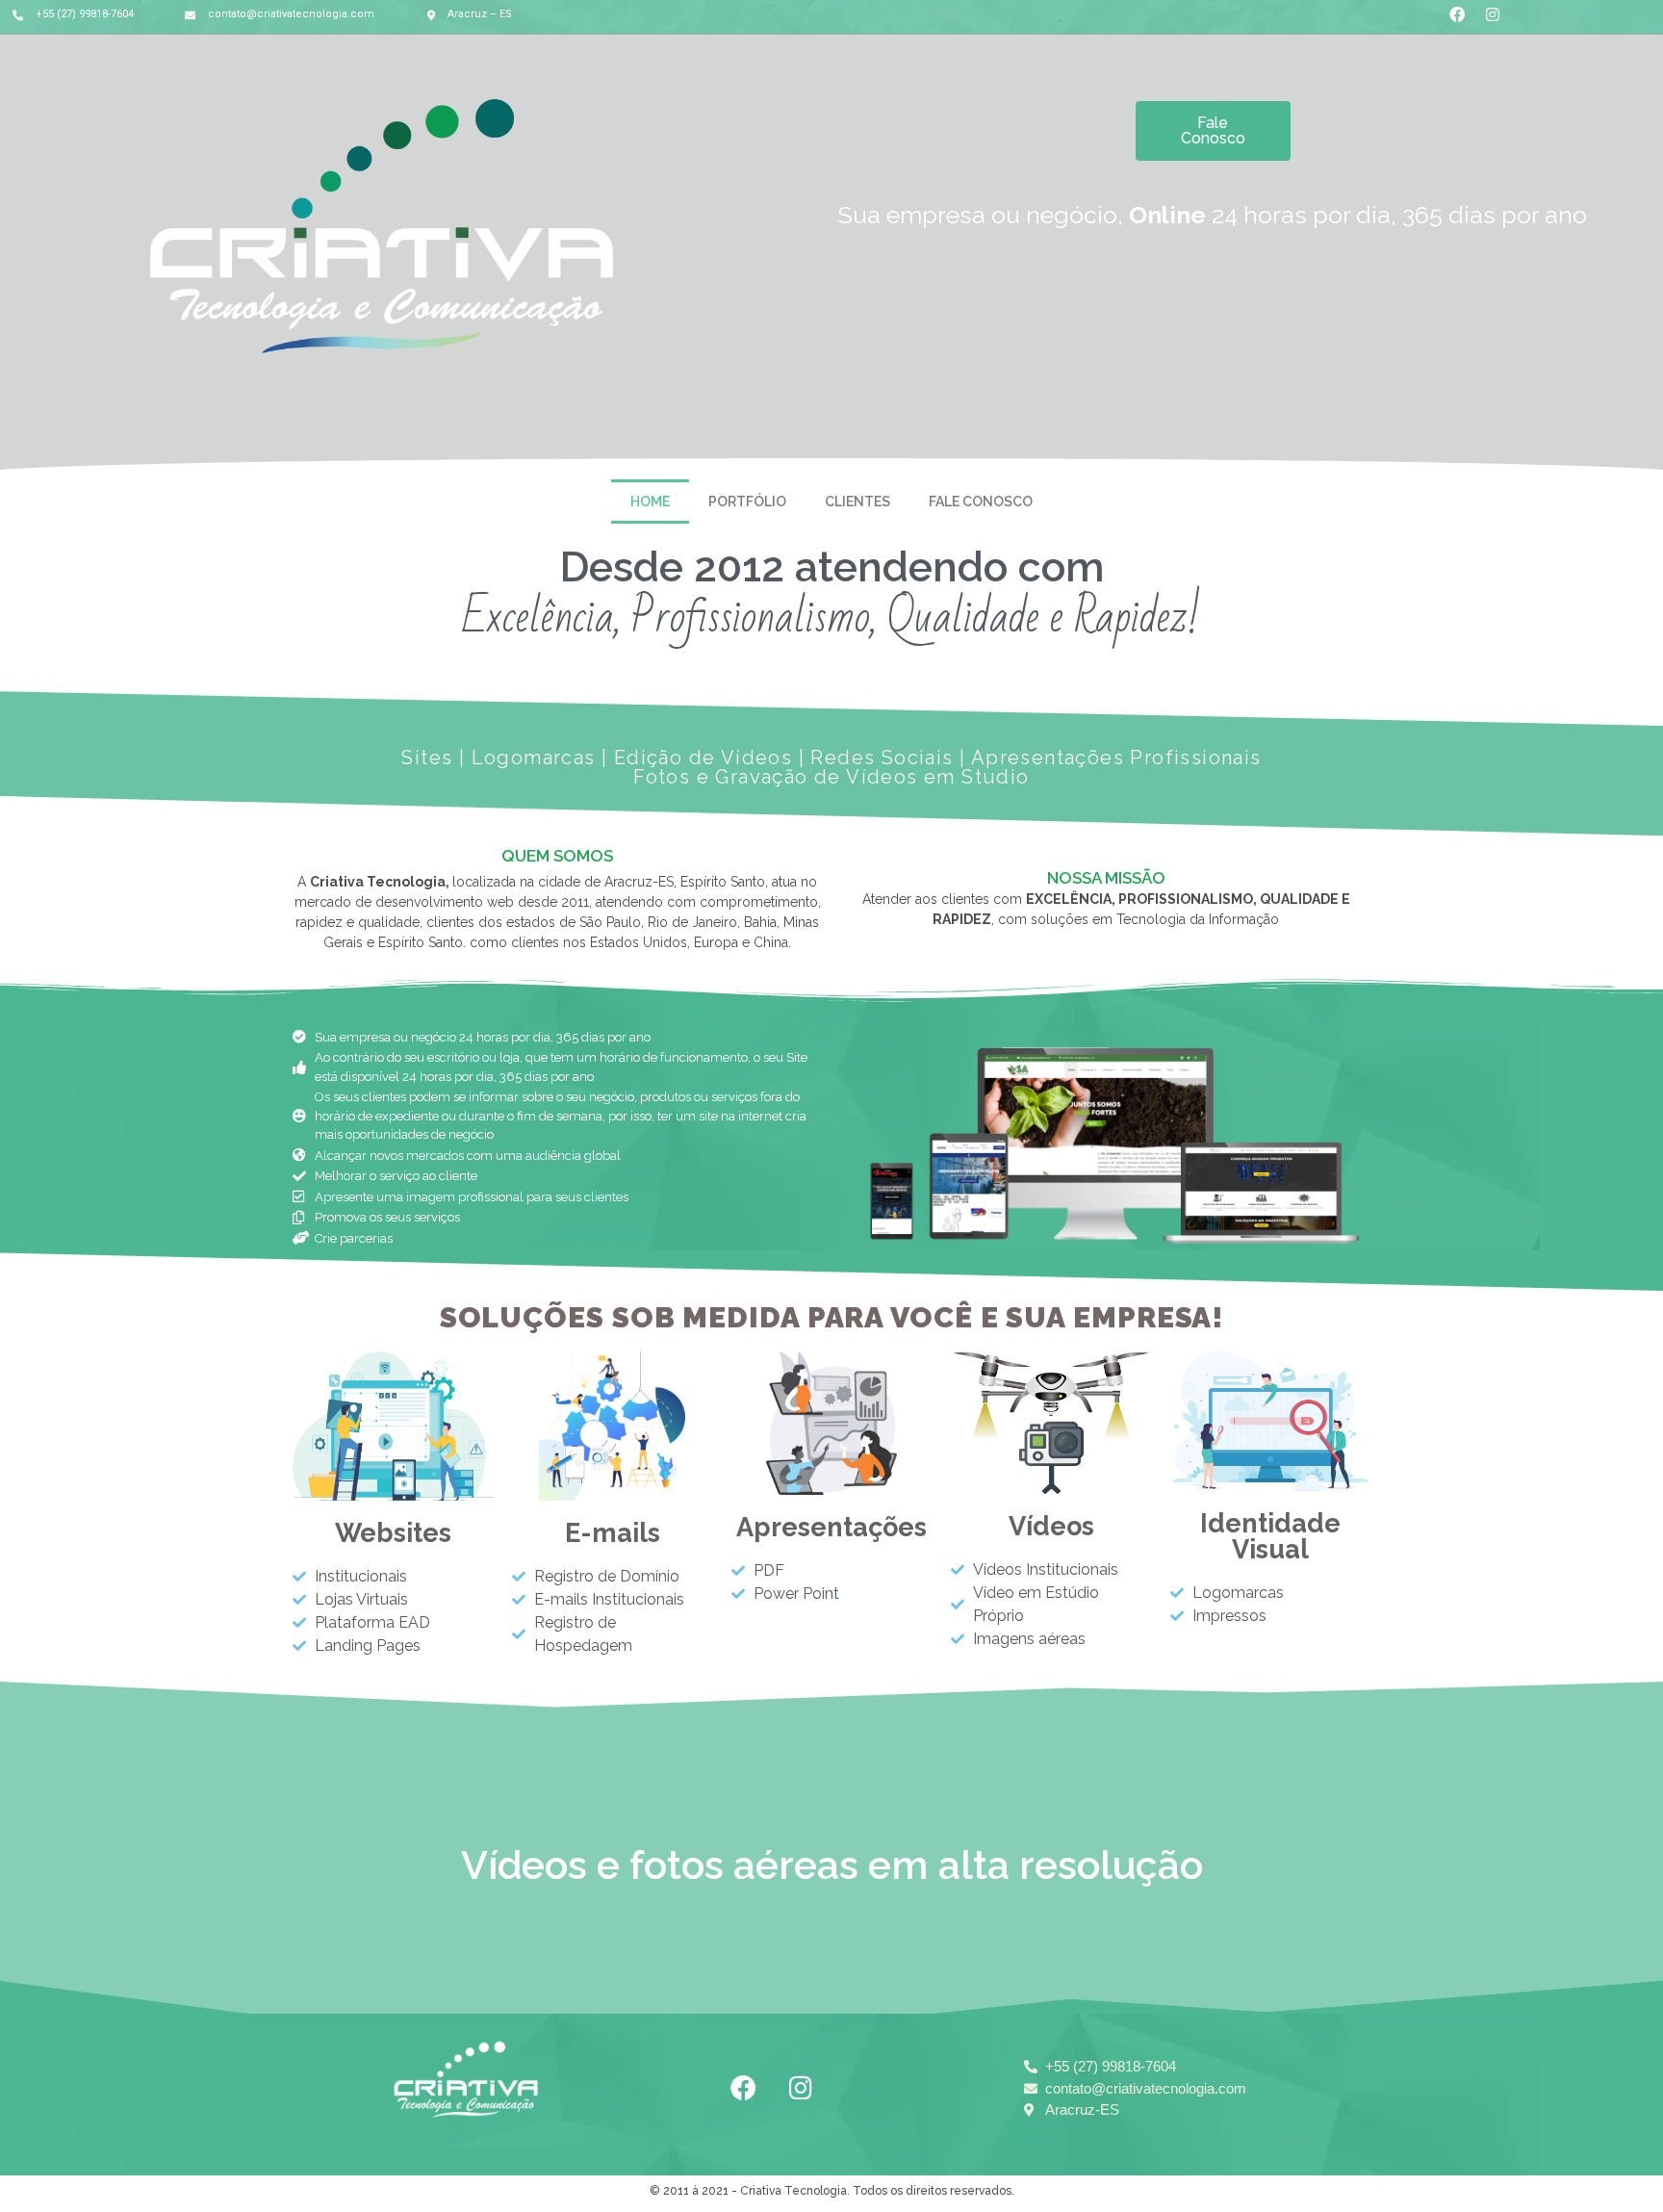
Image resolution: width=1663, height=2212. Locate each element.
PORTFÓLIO (747, 502)
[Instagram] (801, 2087)
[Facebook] (744, 2087)
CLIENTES (857, 502)
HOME (650, 502)
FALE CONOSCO (981, 502)
